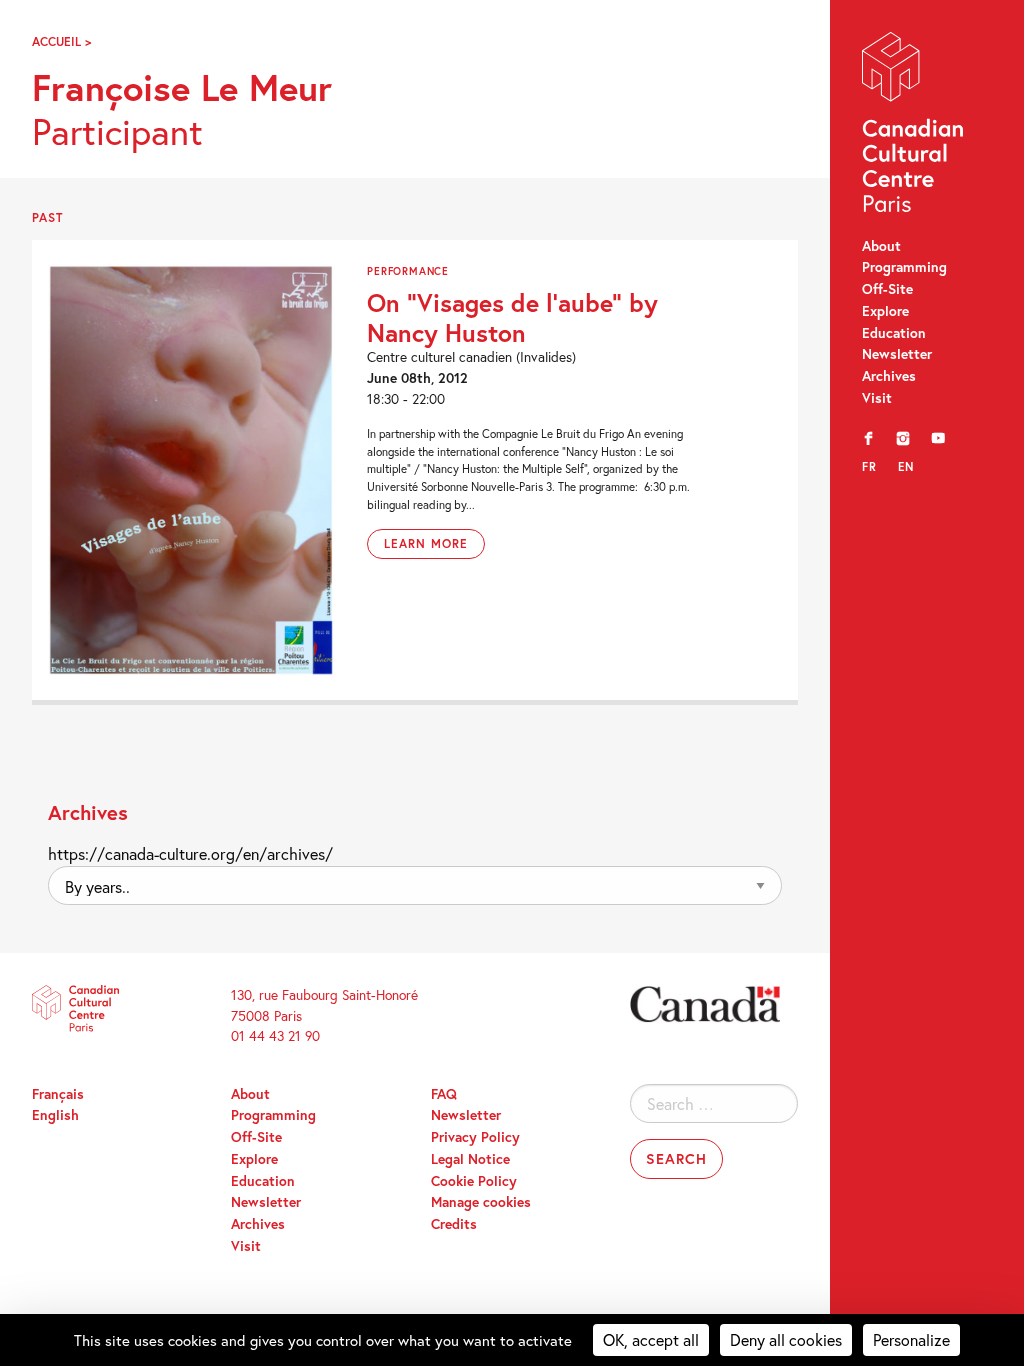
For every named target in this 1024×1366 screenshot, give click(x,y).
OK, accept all (651, 1339)
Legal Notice (470, 1159)
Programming (904, 267)
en (906, 466)
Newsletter (897, 354)
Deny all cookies (786, 1339)
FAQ (444, 1094)
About (881, 246)
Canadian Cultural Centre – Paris (914, 126)
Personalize (911, 1339)
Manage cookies (481, 1202)
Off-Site (887, 289)
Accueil (56, 41)
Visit (877, 398)
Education (894, 333)
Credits (454, 1224)
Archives (889, 376)
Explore (885, 311)
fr (869, 466)
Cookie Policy (474, 1181)
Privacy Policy (475, 1137)
